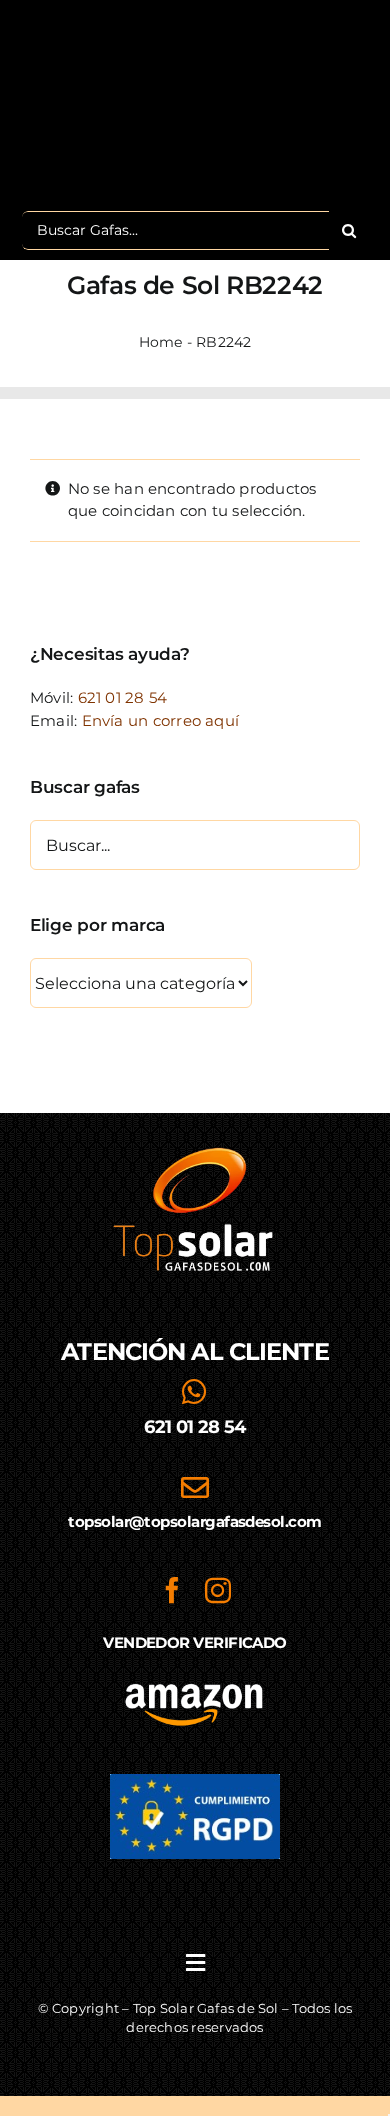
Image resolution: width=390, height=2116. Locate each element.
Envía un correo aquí (161, 720)
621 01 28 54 (123, 697)
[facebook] (172, 1590)
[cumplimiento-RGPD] (195, 1781)
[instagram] (218, 1590)
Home (161, 342)
